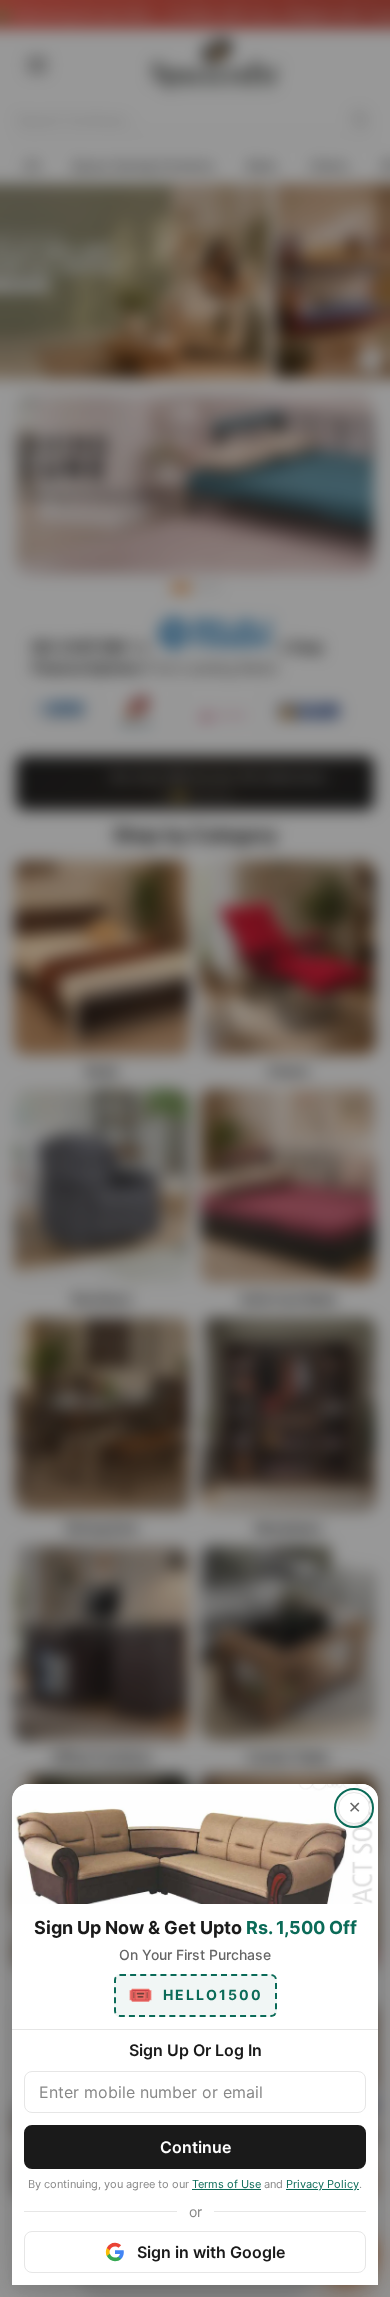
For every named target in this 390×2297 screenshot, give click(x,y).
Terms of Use (226, 2184)
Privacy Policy (322, 2184)
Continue (195, 2147)
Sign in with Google (211, 2252)
